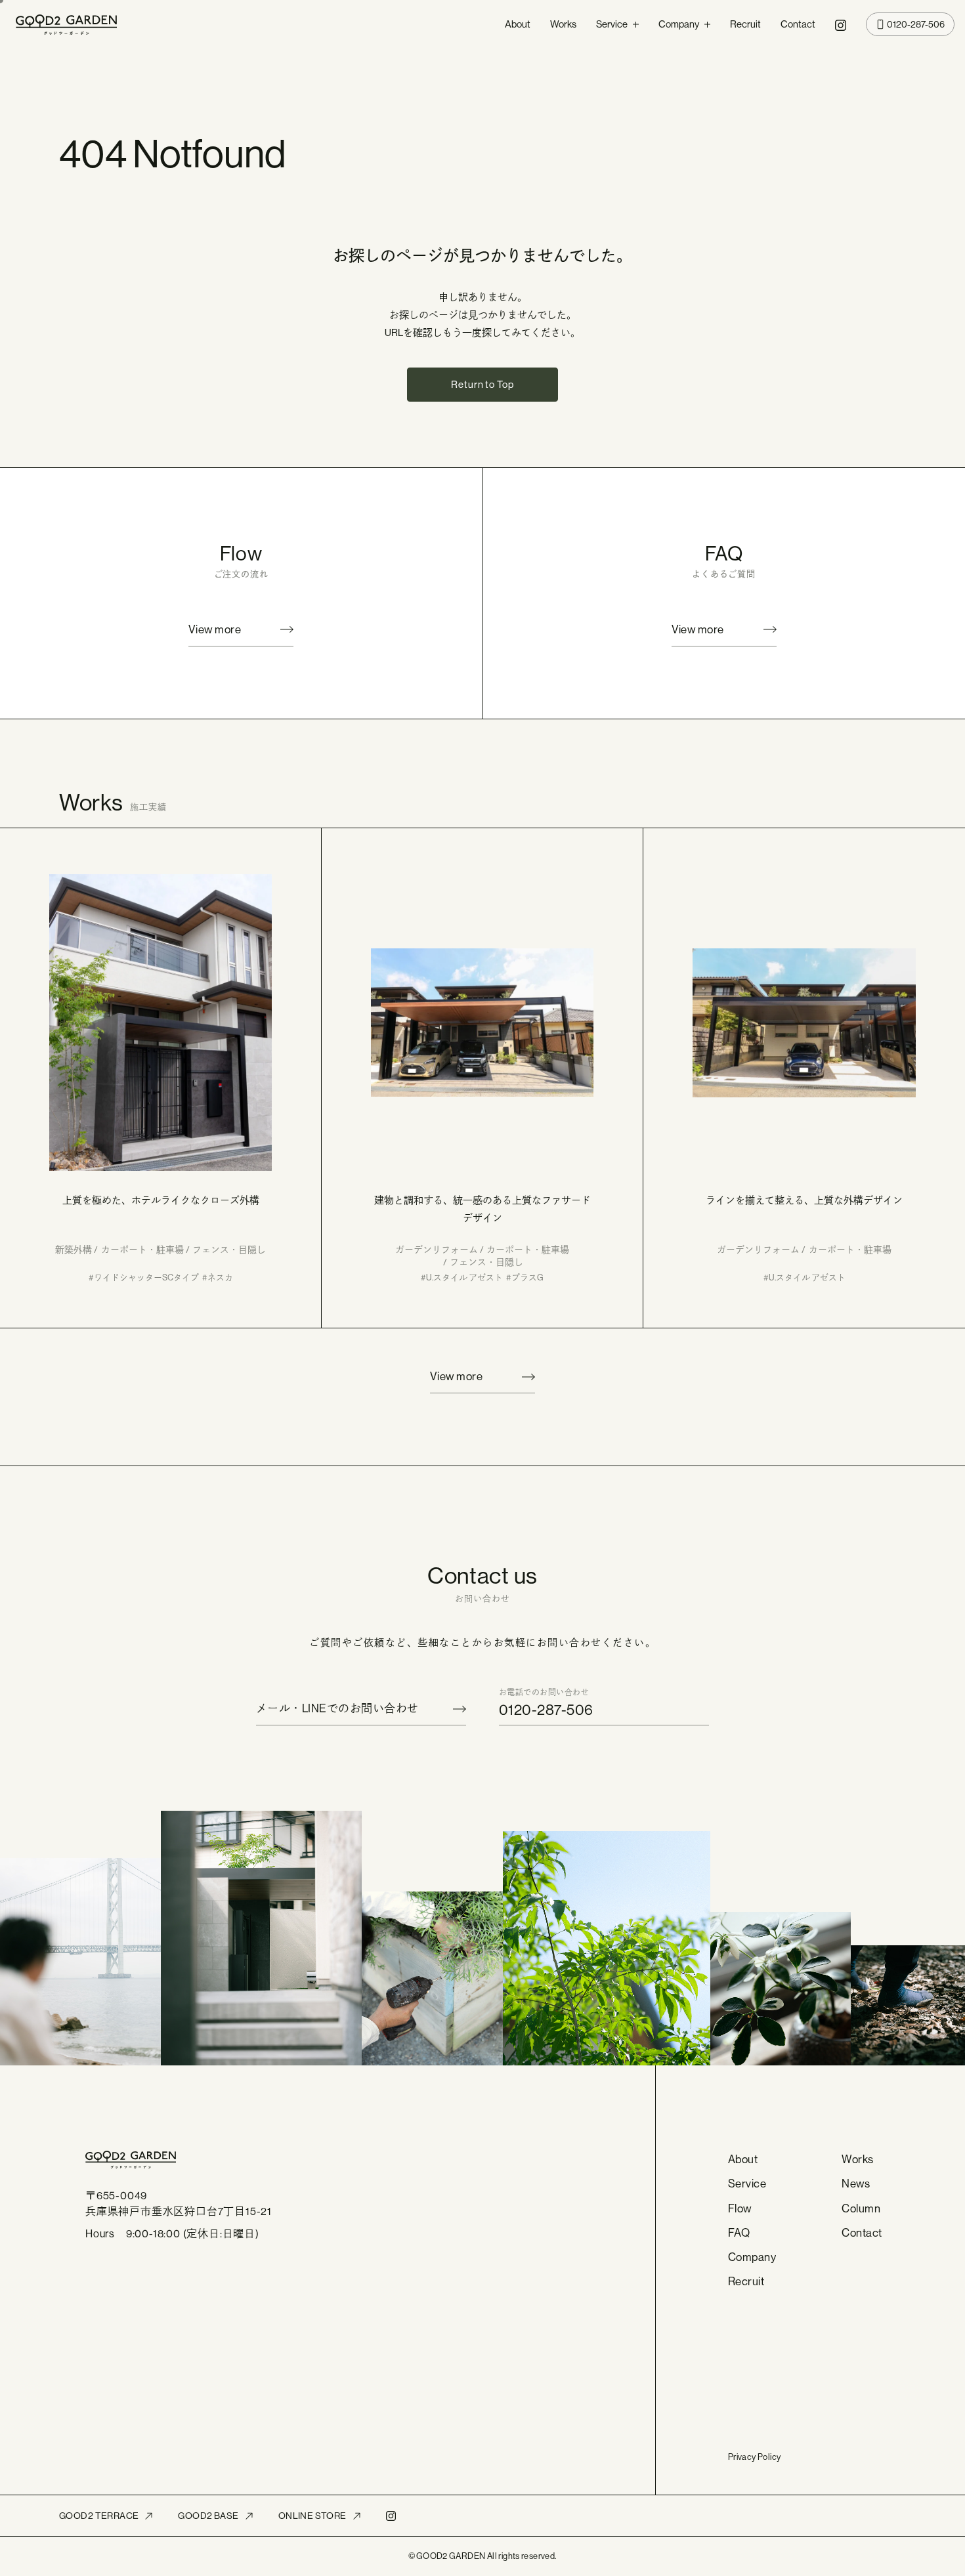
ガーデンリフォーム (437, 1250)
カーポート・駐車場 (142, 1250)
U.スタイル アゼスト (464, 1277)
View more (215, 629)
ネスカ (220, 1277)
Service (612, 24)
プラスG (527, 1277)
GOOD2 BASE (208, 2516)
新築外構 (74, 1250)
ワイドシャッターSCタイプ (146, 1277)
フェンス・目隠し (229, 1250)
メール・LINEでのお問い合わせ (337, 1708)
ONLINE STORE (312, 2516)
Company (679, 24)
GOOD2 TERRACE (99, 2516)
